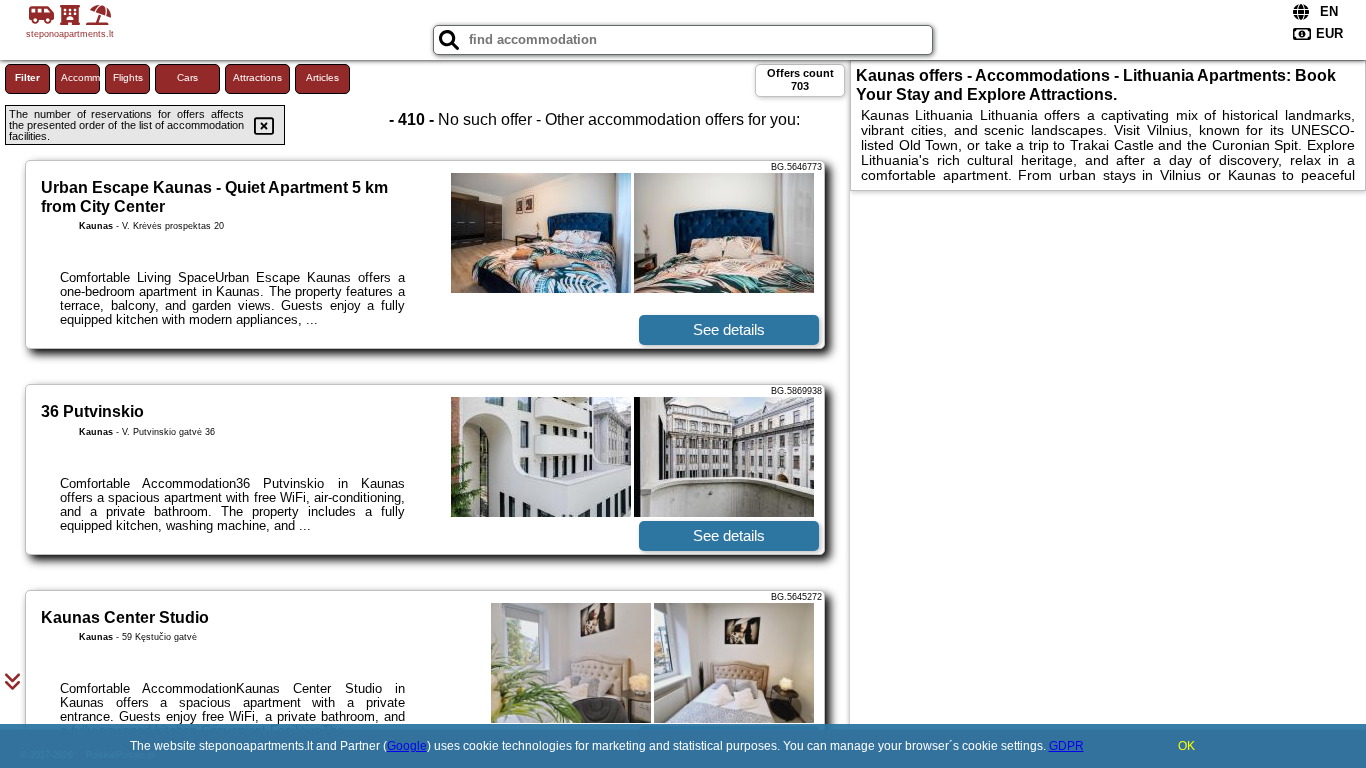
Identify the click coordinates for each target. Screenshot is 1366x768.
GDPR (1066, 746)
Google (407, 746)
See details (729, 329)
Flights (128, 77)
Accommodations (80, 77)
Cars (187, 77)
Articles (322, 77)
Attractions (257, 77)
